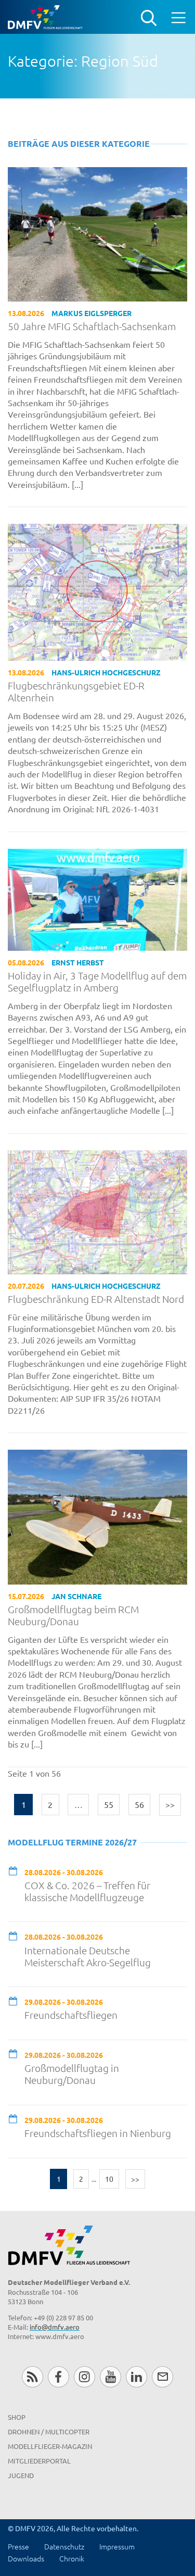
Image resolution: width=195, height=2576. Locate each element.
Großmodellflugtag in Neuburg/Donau (72, 2074)
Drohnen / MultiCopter (49, 2432)
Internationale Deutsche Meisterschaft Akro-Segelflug (88, 1956)
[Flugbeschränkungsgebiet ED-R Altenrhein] (97, 591)
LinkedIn (136, 2377)
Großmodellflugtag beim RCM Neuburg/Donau (73, 1615)
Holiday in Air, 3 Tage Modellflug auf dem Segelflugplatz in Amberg (97, 982)
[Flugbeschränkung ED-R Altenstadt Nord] (97, 1211)
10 (109, 2179)
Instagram (84, 2377)
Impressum (117, 2546)
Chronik (72, 2558)
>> (170, 1804)
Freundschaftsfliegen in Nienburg (98, 2133)
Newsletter (162, 2377)
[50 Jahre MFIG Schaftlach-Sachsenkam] (97, 233)
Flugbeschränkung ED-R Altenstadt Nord (96, 1299)
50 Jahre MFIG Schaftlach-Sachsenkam (92, 326)
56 (139, 1804)
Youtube (110, 2377)
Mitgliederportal (39, 2461)
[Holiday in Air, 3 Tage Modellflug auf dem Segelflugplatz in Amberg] (97, 898)
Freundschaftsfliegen (71, 2015)
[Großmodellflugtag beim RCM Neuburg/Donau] (97, 1516)
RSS (32, 2377)
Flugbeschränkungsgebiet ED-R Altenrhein (76, 692)
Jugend (21, 2475)
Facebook (58, 2377)
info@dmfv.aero (55, 2327)
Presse (18, 2546)
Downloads (26, 2558)
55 (109, 1804)
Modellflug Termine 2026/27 (72, 1842)
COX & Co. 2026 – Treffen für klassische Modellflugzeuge (87, 1891)
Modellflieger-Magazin (50, 2446)
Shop (17, 2417)
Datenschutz (64, 2546)
